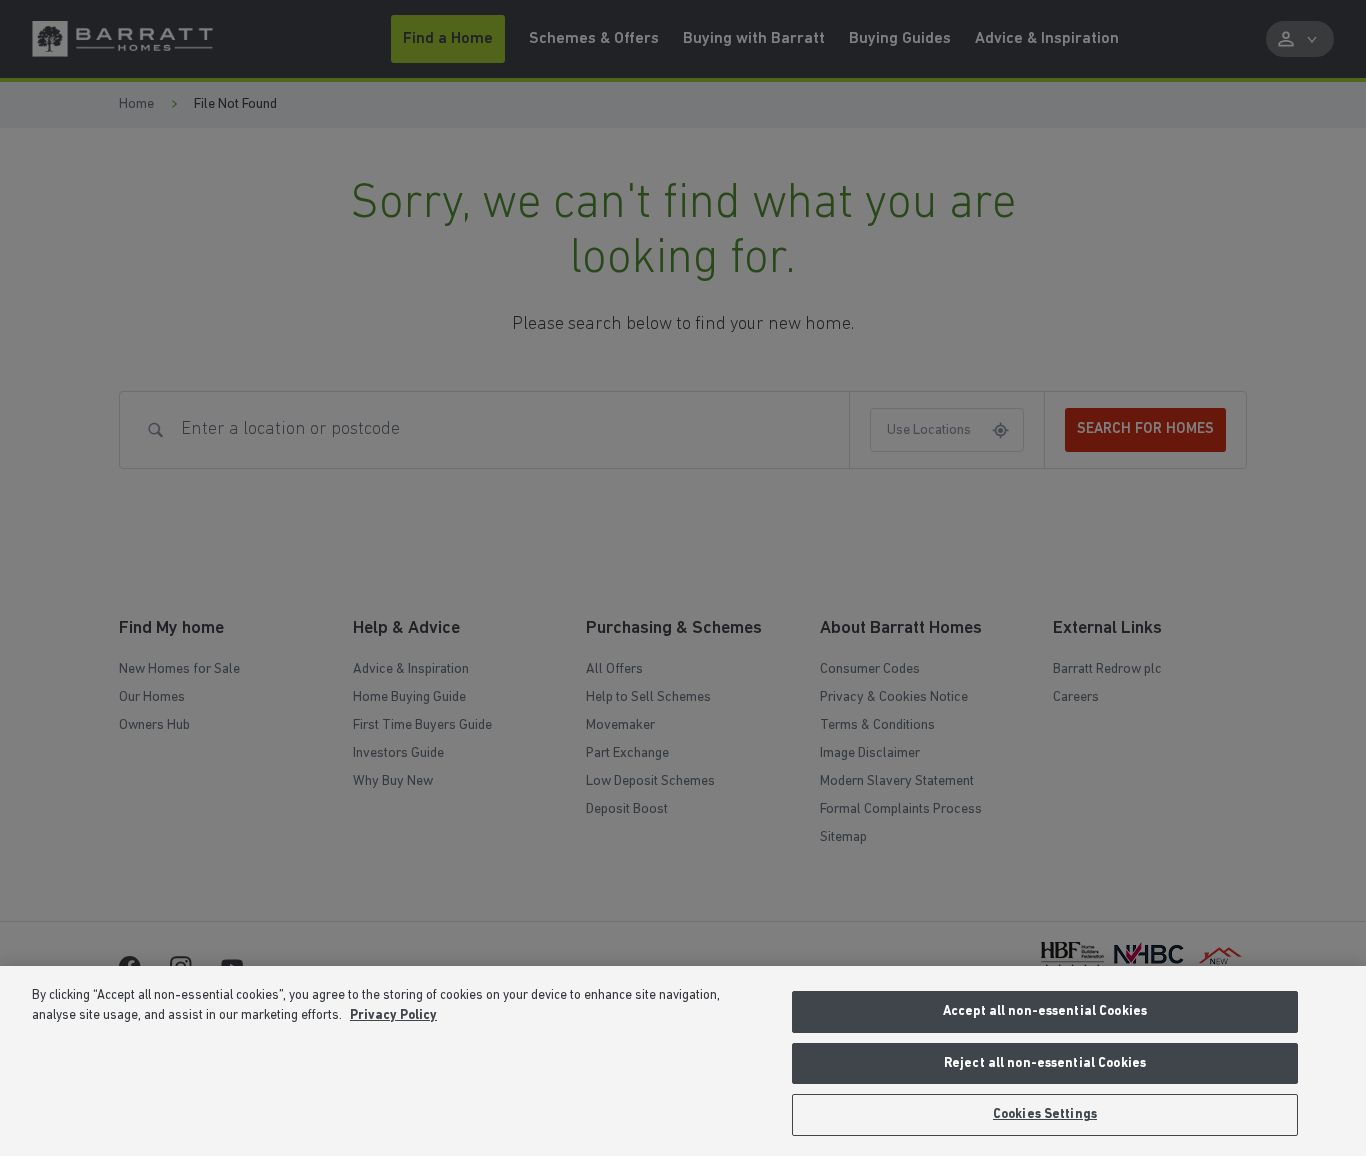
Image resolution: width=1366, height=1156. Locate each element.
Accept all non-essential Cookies (1045, 1011)
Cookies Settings (1045, 1114)
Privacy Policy (393, 1015)
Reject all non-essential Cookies (1045, 1063)
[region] (683, 1061)
